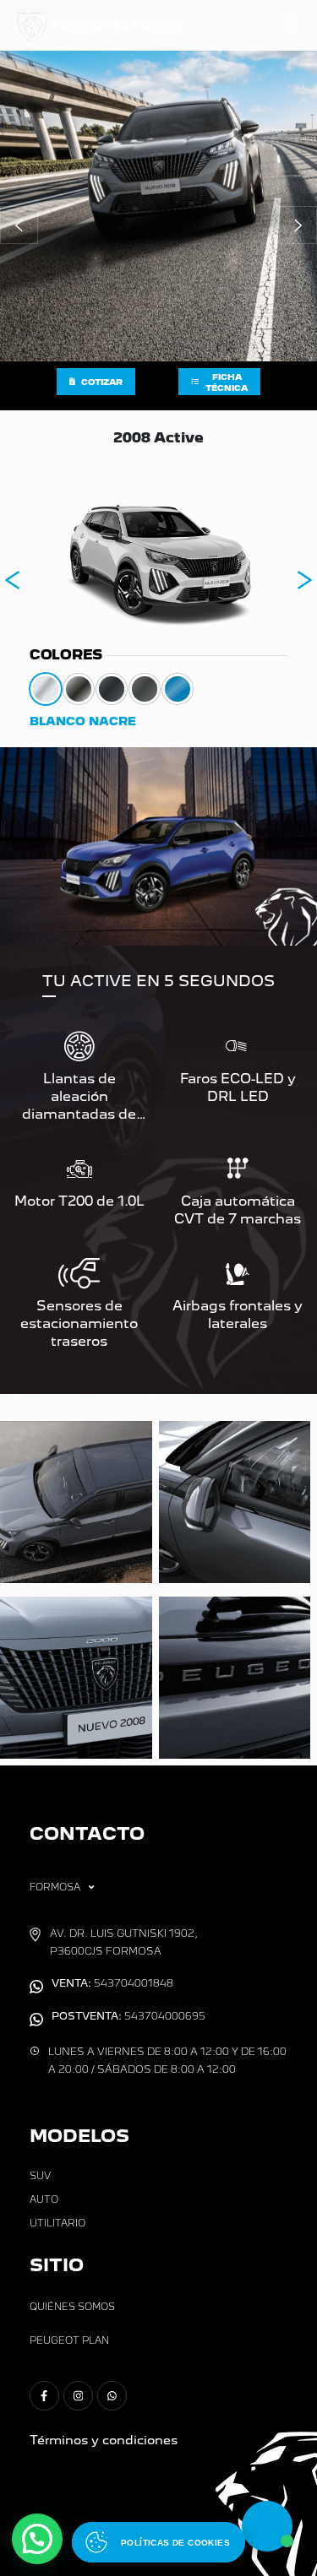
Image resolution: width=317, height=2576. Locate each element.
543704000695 (128, 2016)
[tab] (46, 689)
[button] (19, 225)
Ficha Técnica (227, 382)
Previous (13, 580)
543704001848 (112, 1983)
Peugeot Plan (69, 2340)
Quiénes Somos (72, 2307)
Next (304, 580)
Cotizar (102, 382)
